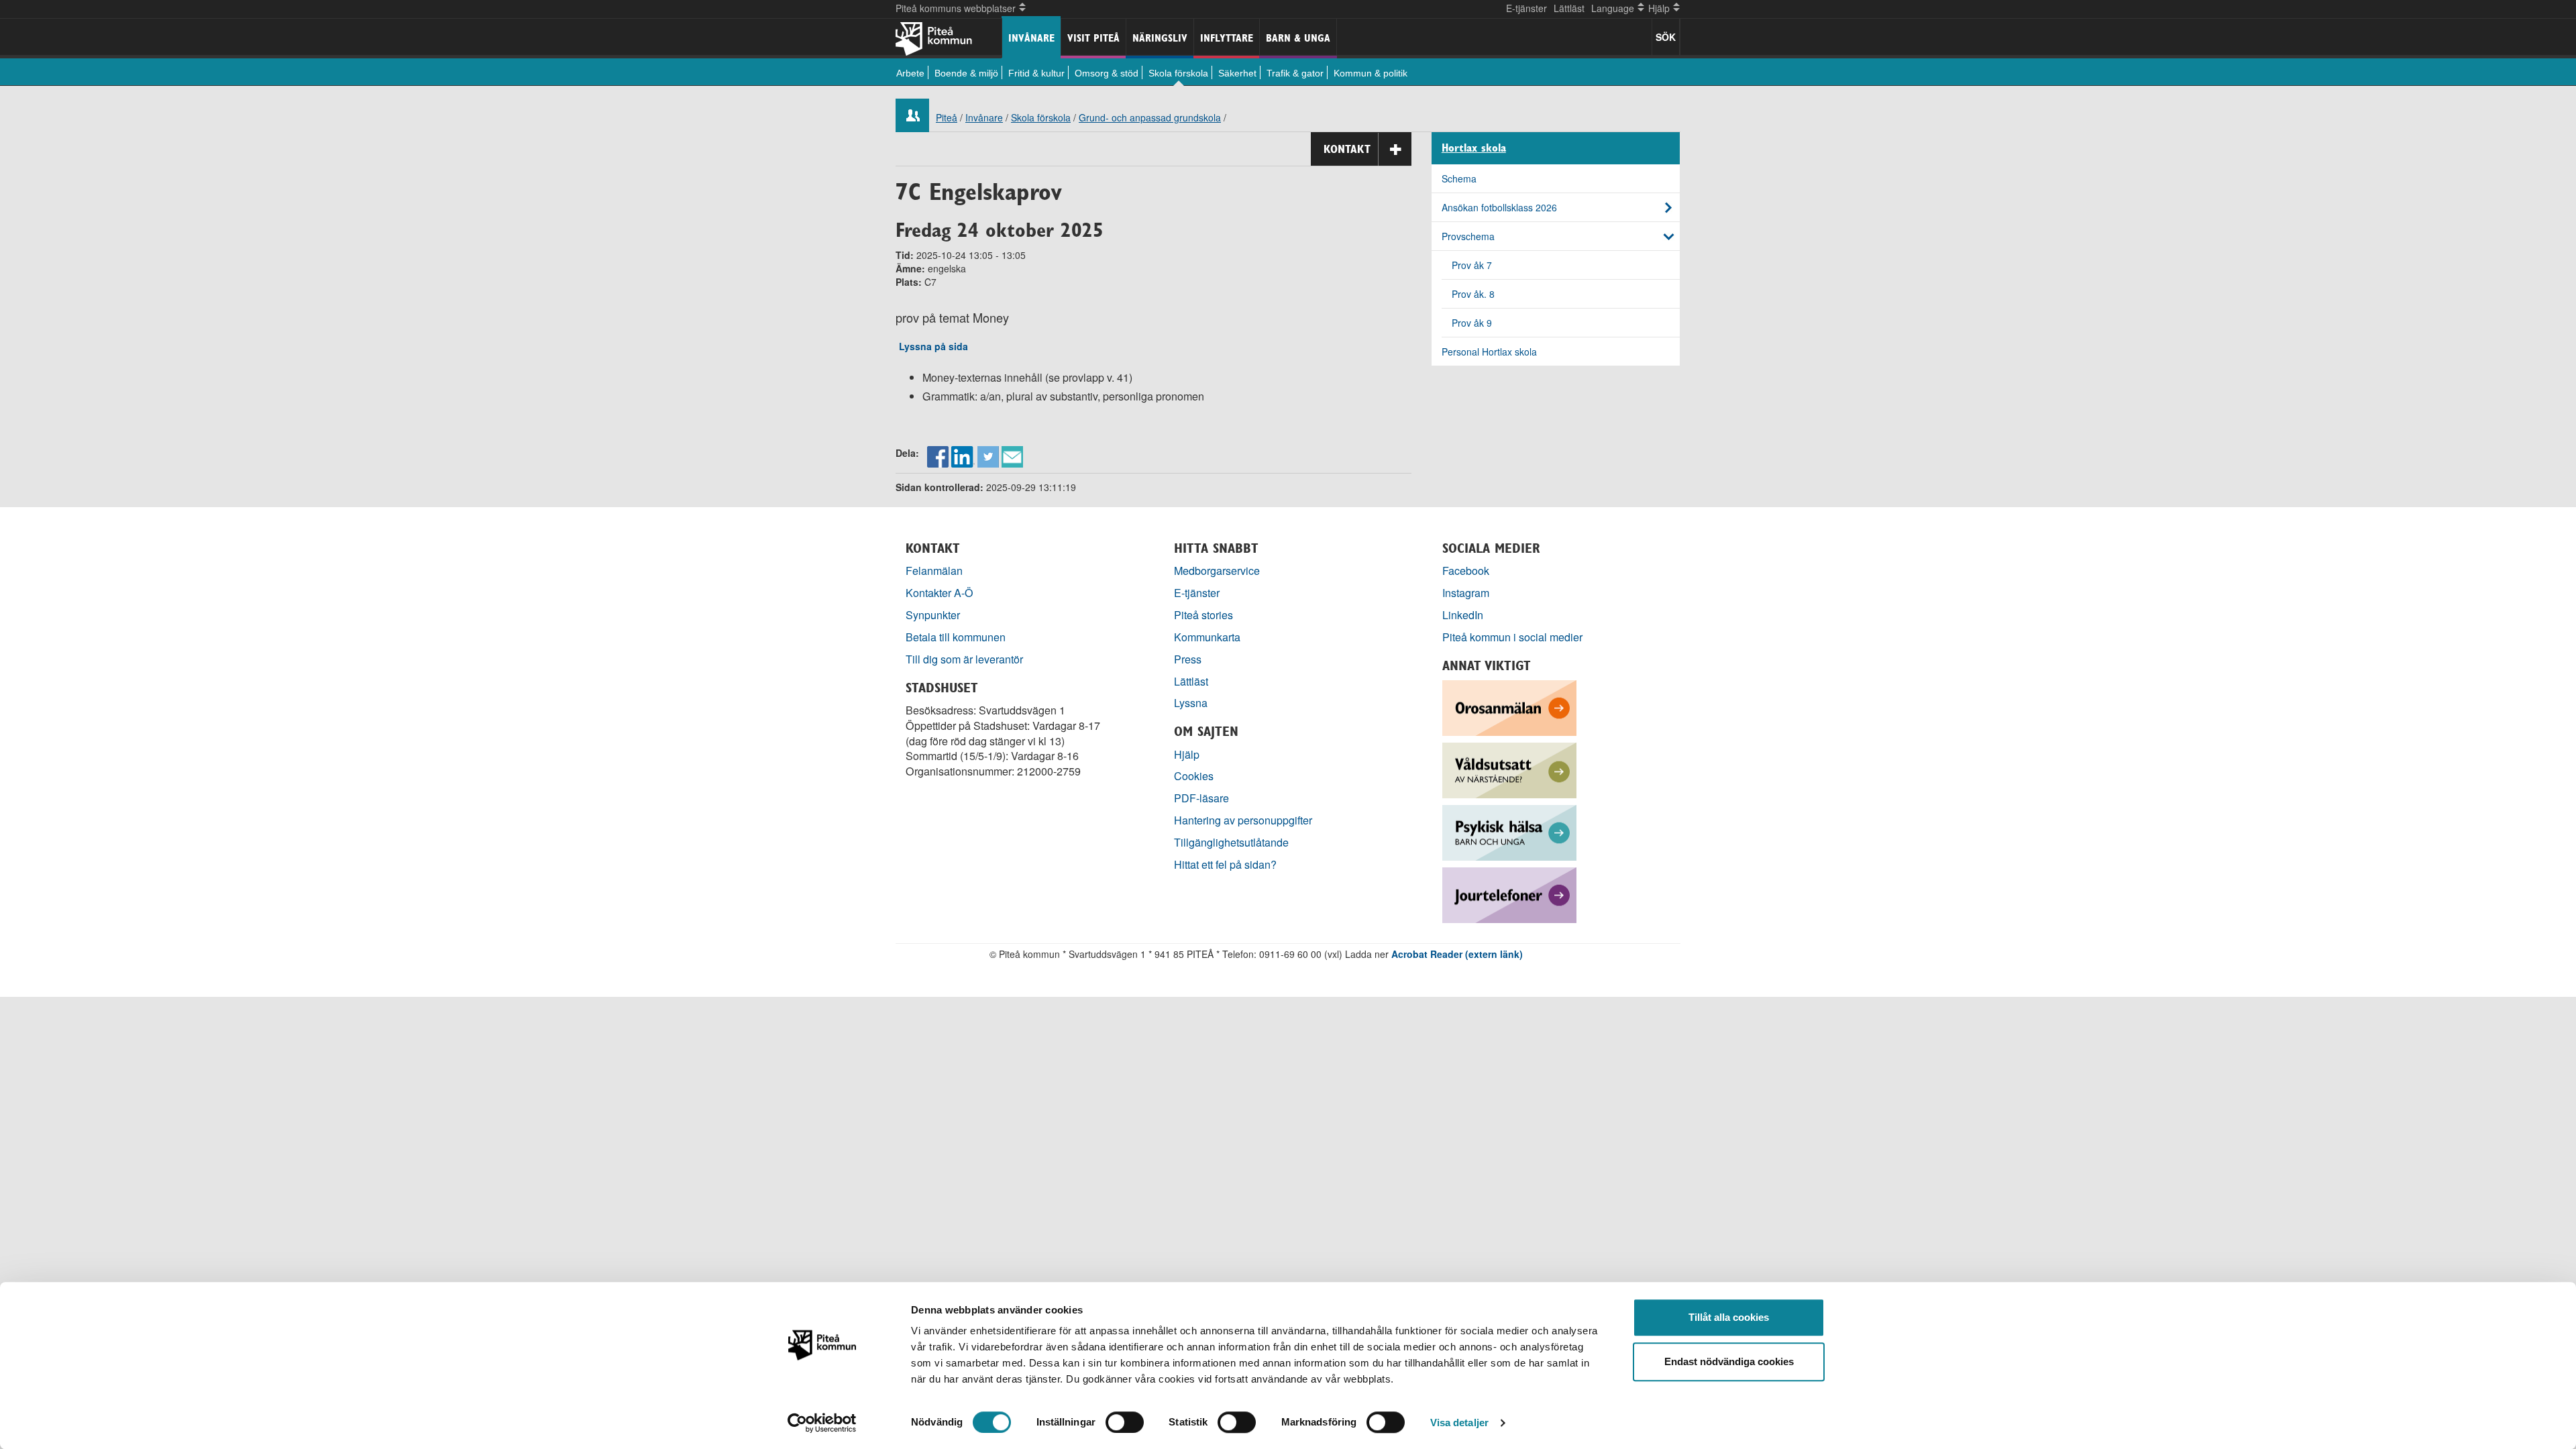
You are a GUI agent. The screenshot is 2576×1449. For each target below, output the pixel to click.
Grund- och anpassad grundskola (1150, 117)
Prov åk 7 (1472, 265)
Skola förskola (1178, 73)
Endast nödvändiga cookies (1729, 1361)
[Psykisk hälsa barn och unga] (1509, 831)
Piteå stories (1203, 615)
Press (1188, 659)
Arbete (910, 73)
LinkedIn (1463, 615)
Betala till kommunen (956, 637)
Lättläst (1569, 8)
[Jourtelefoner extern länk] (1509, 893)
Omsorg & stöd (1107, 73)
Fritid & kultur (1036, 73)
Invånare (1031, 38)
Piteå (947, 117)
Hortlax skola (1474, 148)
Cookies (1194, 776)
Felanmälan (934, 571)
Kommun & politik (1371, 73)
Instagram (1466, 593)
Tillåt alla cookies (1729, 1317)
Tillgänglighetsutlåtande (1231, 842)
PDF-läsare (1201, 798)
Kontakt (1347, 149)
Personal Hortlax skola (1489, 352)
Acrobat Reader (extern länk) (1457, 954)
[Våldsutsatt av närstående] (1509, 768)
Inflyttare (1227, 38)
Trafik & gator (1295, 73)
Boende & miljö (966, 73)
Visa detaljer (1459, 1423)
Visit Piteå (1093, 38)
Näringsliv (1160, 38)
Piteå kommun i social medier (1512, 637)
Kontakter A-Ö (940, 593)
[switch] (1125, 1422)
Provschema (1468, 236)
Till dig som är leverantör (966, 659)
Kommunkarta (1207, 637)
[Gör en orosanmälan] (1509, 706)
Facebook (1466, 571)
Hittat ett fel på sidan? (1225, 864)
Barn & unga (1298, 38)
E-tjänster (1526, 8)
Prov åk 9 (1472, 323)
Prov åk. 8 (1473, 294)
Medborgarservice (1217, 571)
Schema (1459, 178)
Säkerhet (1237, 73)
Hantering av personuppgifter (1243, 820)
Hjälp (1187, 754)
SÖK (1666, 37)
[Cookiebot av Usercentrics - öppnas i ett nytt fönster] (822, 1423)
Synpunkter (933, 615)
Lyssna (1191, 703)
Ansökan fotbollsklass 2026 (1499, 207)
